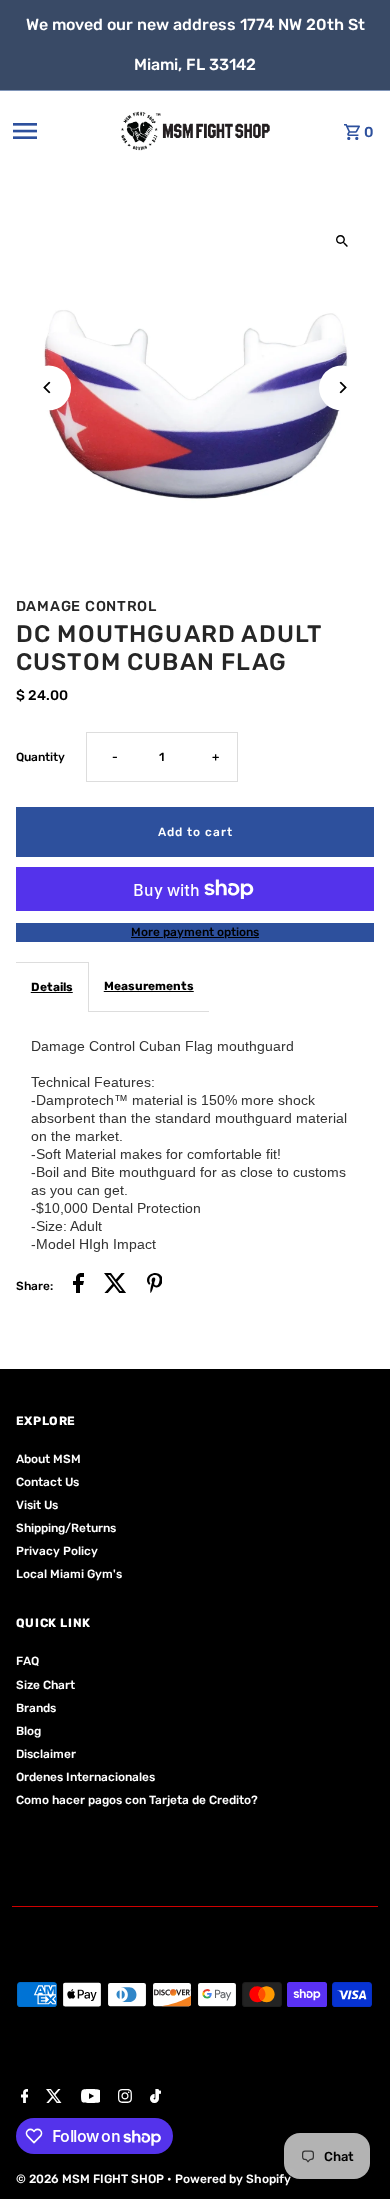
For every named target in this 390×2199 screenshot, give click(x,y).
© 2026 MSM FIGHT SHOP (91, 2179)
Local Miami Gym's (69, 1574)
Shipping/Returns (66, 1528)
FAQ (27, 1661)
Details (52, 987)
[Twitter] (51, 2098)
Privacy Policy (57, 1551)
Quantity (40, 757)
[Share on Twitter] (115, 1286)
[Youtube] (88, 2098)
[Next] (341, 387)
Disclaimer (46, 1754)
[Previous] (48, 387)
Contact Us (47, 1482)
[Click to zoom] (341, 241)
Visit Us (37, 1505)
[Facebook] (22, 2098)
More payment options (195, 932)
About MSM (48, 1459)
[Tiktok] (153, 2098)
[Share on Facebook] (78, 1286)
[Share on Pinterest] (155, 1286)
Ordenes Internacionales (85, 1777)
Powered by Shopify (233, 2179)
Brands (36, 1708)
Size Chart (45, 1685)
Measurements (149, 986)
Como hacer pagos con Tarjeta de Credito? (137, 1800)
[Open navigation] (53, 131)
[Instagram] (122, 2098)
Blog (28, 1731)
